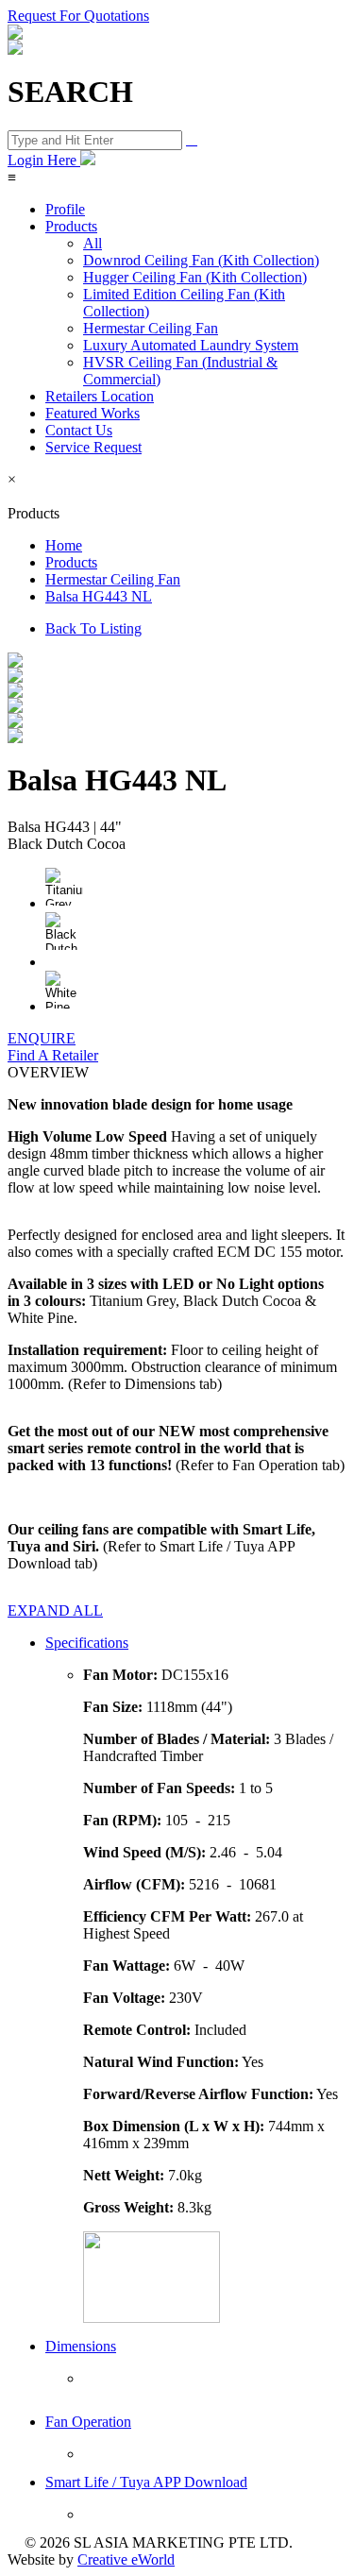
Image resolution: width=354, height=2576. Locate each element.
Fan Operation (88, 2422)
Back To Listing (93, 628)
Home (64, 545)
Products (71, 226)
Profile (65, 209)
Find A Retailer (53, 1055)
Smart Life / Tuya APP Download (146, 2482)
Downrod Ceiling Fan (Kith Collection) (201, 260)
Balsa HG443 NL (99, 596)
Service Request (93, 447)
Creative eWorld (126, 2559)
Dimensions (81, 2346)
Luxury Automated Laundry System (191, 345)
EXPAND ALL (55, 1610)
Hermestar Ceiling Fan (151, 328)
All (93, 243)
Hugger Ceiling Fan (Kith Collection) (195, 277)
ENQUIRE (42, 1038)
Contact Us (79, 430)
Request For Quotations (78, 16)
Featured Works (93, 413)
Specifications (87, 1643)
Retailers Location (100, 396)
